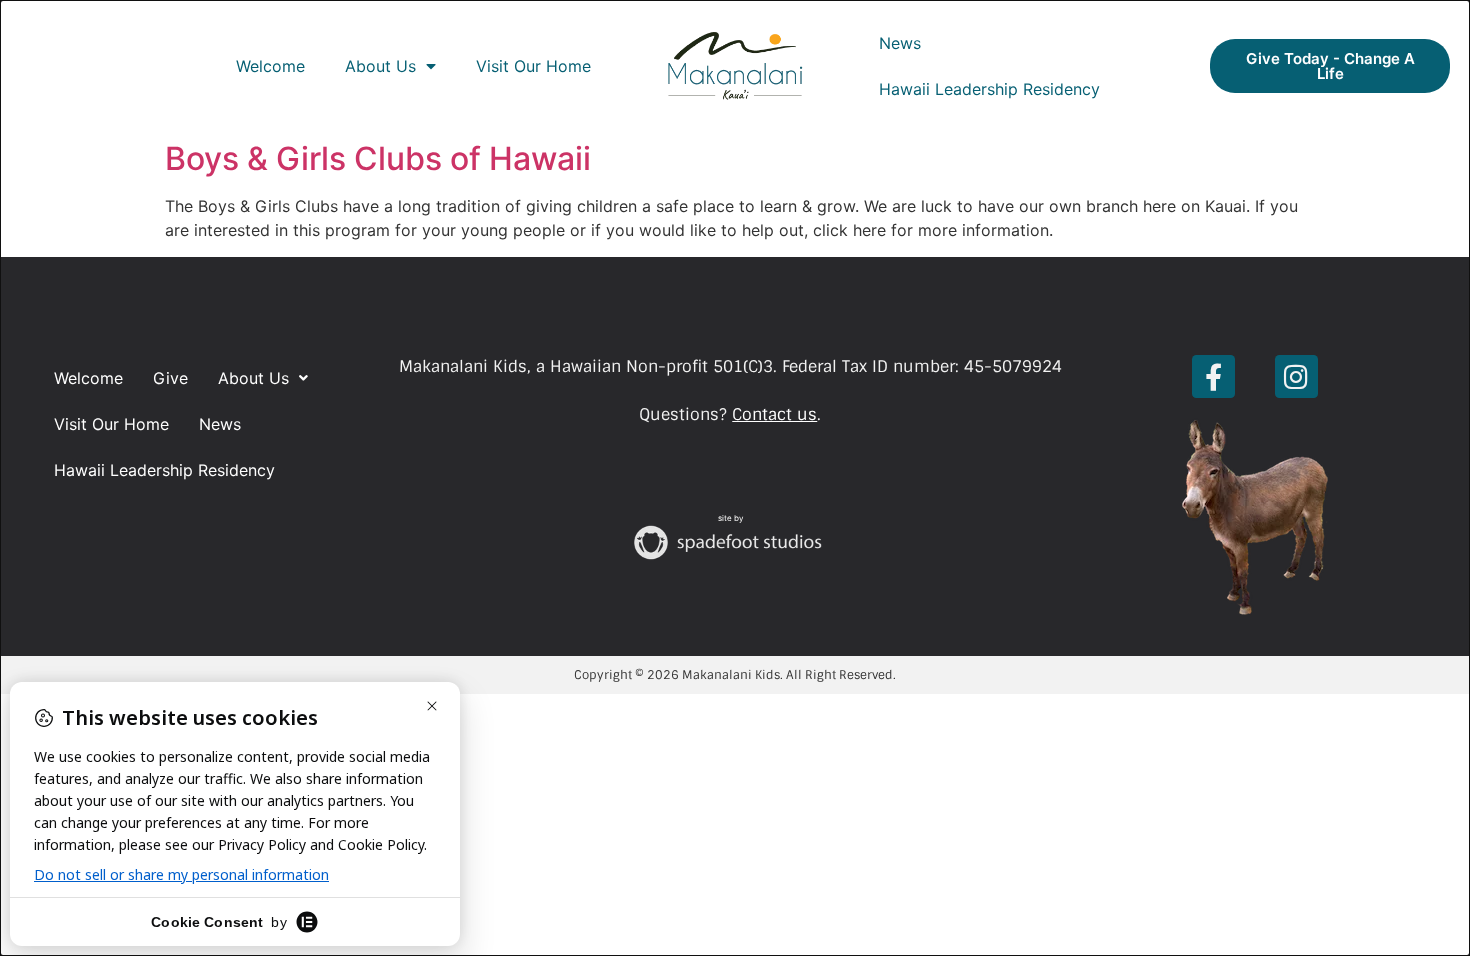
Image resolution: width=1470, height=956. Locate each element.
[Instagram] (1296, 376)
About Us (380, 66)
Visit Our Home (533, 66)
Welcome (270, 66)
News (900, 43)
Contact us (774, 414)
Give (170, 378)
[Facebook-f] (1213, 376)
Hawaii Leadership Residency (989, 89)
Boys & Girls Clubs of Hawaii (378, 158)
